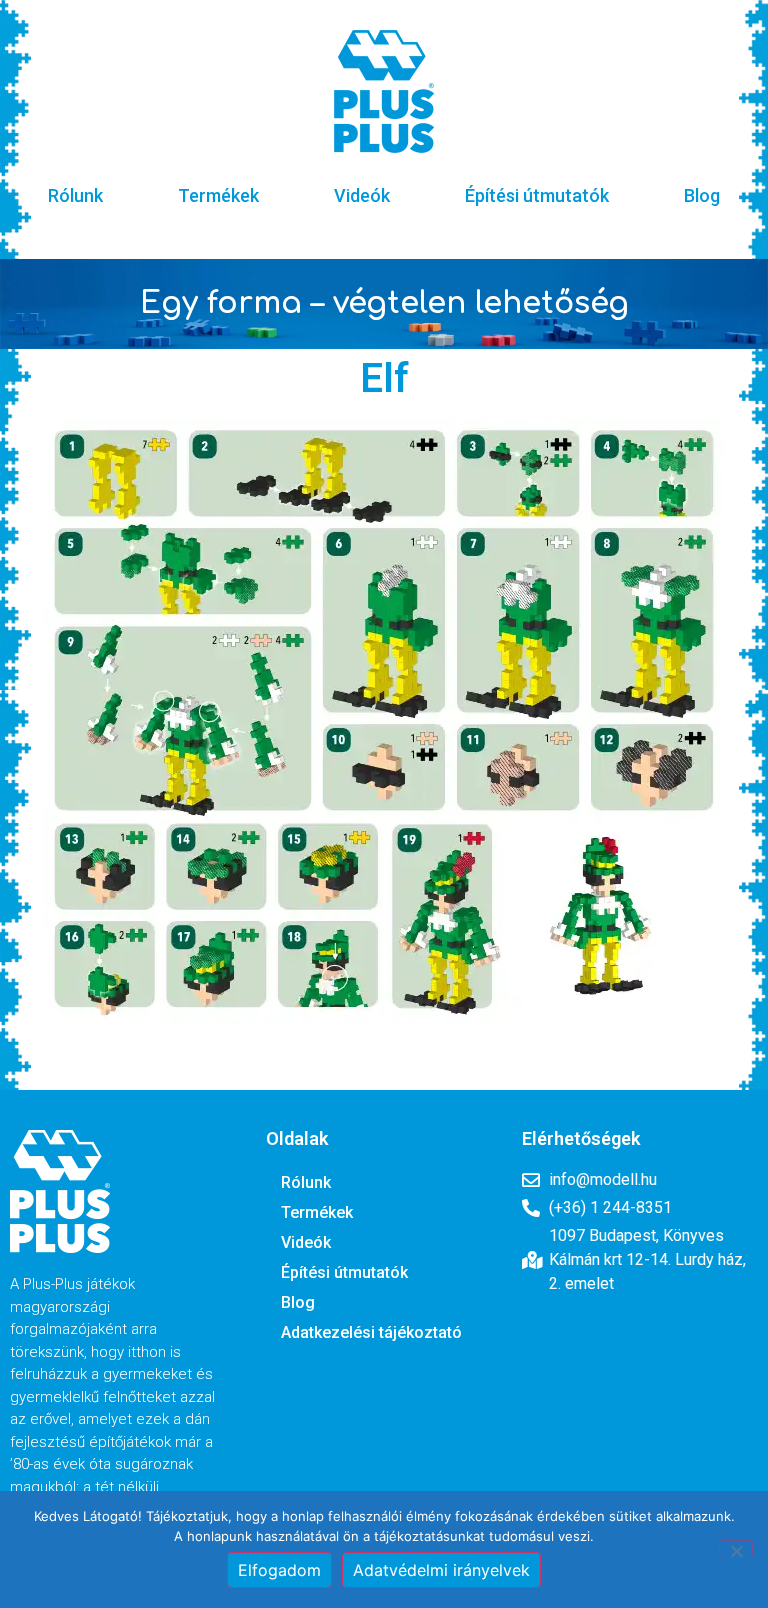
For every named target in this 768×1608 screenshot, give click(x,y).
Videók (362, 195)
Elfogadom (279, 1570)
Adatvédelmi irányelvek (441, 1570)
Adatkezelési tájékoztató (371, 1332)
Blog (702, 195)
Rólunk (75, 195)
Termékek (218, 195)
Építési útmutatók (537, 195)
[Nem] (736, 1549)
